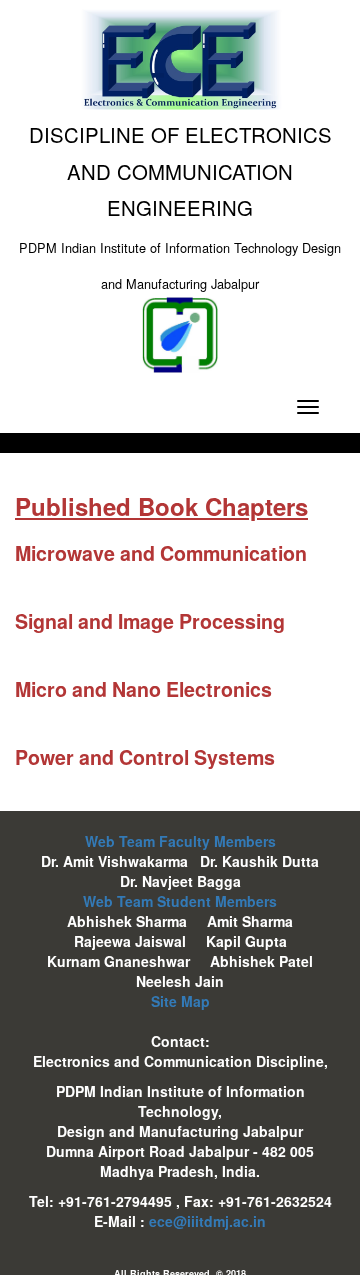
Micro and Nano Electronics (143, 689)
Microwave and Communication (161, 553)
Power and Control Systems (145, 757)
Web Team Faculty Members (180, 841)
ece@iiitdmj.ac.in (207, 1221)
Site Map (180, 1001)
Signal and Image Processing (150, 621)
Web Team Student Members (180, 901)
